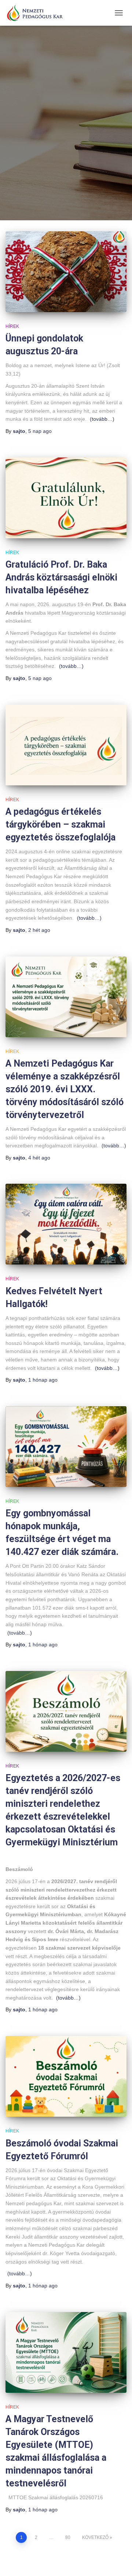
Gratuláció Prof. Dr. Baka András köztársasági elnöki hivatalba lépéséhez (61, 577)
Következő (95, 2537)
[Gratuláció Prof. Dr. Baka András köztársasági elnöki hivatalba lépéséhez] (66, 498)
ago (40, 431)
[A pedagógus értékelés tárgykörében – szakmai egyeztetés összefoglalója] (66, 745)
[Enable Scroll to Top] (118, 2561)
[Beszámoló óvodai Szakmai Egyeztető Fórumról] (66, 2076)
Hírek (12, 326)
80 (68, 2537)
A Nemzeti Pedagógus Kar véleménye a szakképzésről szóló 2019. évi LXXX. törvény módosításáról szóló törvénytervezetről (65, 1089)
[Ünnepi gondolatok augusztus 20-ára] (66, 272)
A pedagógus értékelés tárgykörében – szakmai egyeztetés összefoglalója (60, 824)
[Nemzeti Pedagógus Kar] (37, 13)
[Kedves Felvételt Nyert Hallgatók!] (66, 1224)
